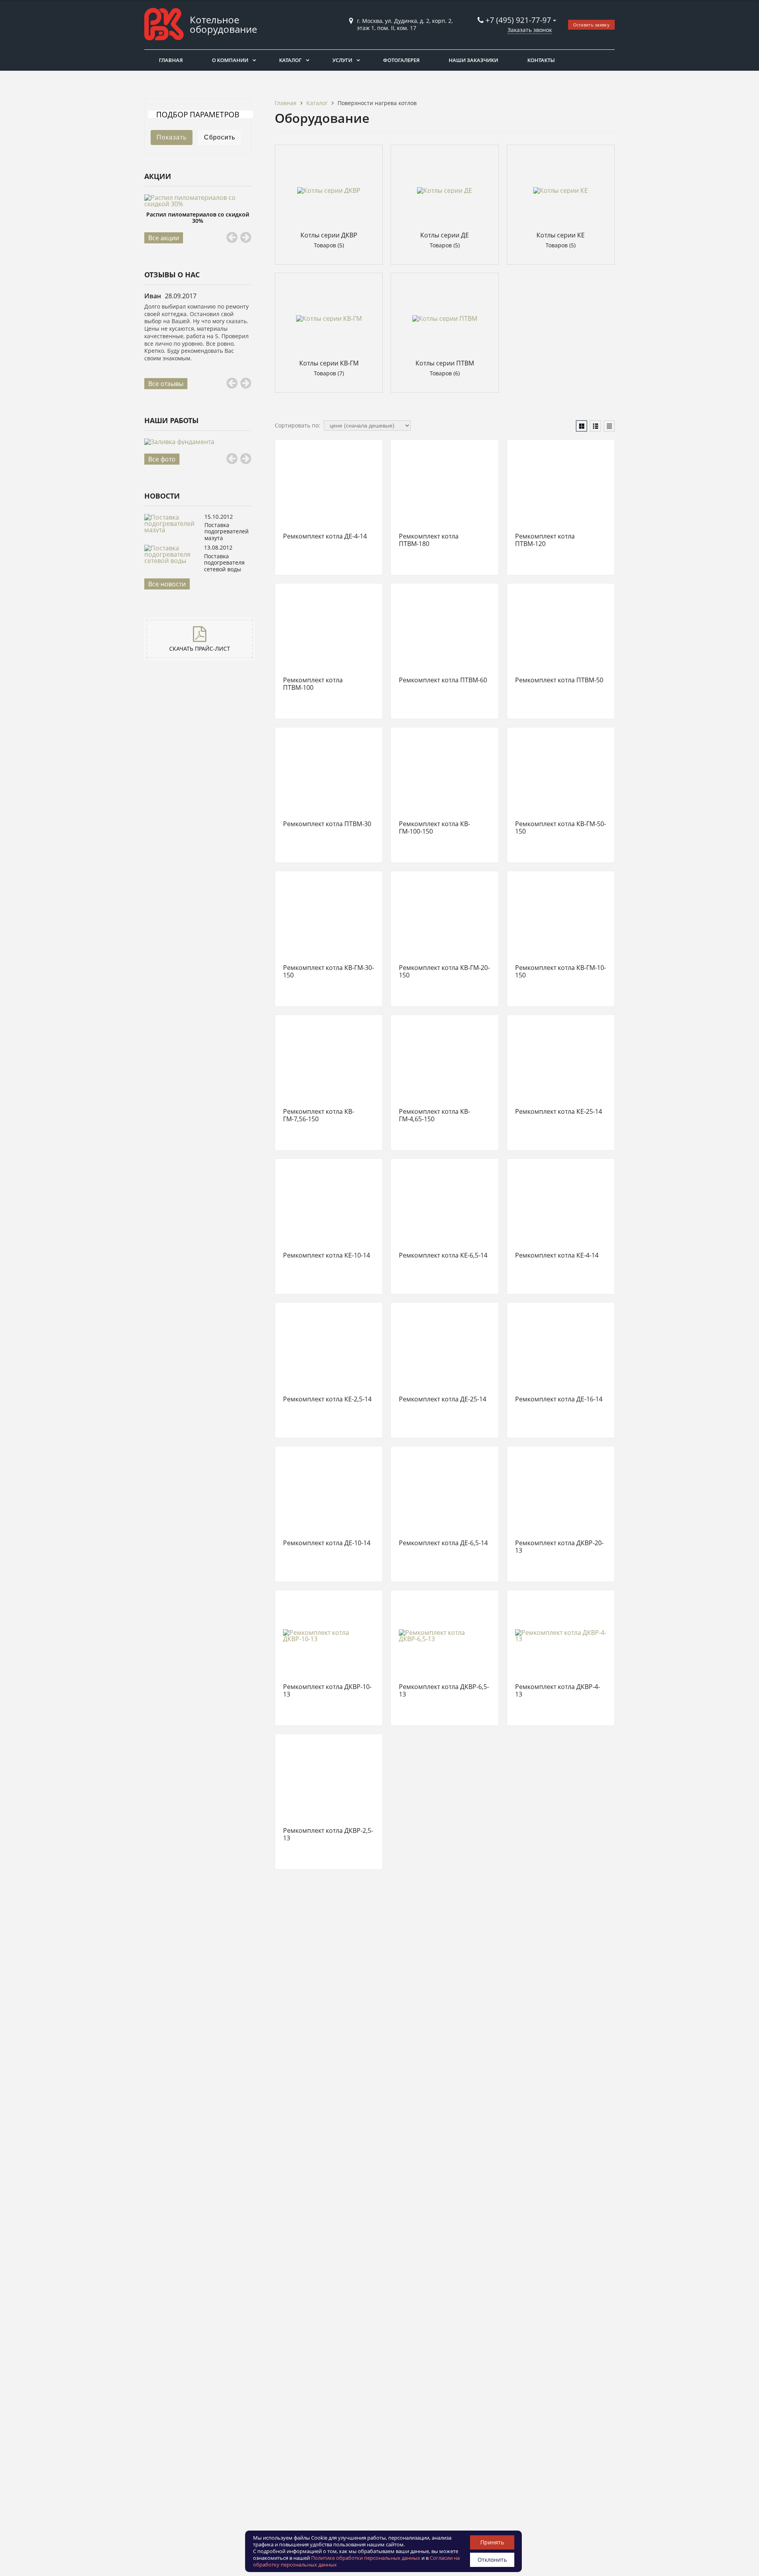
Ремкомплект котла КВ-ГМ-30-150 (329, 972)
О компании (230, 60)
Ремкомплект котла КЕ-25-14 (559, 1112)
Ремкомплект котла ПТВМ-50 (559, 680)
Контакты (541, 60)
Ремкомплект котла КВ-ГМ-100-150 (434, 828)
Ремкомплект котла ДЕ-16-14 (559, 1399)
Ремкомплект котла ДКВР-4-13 (558, 1691)
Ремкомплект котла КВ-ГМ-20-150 (444, 972)
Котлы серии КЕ (561, 235)
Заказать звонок (530, 30)
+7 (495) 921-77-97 (519, 20)
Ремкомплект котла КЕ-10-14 (327, 1256)
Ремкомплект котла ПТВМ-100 (313, 684)
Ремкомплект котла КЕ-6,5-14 (443, 1256)
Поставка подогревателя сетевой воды (224, 563)
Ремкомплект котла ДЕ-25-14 (443, 1399)
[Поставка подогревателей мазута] (172, 530)
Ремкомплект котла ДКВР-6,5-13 (444, 1691)
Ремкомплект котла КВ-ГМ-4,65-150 (434, 1116)
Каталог (290, 60)
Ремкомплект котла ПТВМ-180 (429, 540)
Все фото (162, 459)
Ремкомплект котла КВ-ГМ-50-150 (561, 828)
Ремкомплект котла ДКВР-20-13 (559, 1547)
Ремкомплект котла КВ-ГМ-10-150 (561, 972)
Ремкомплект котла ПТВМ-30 (327, 824)
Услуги (342, 60)
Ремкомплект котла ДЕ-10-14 (327, 1543)
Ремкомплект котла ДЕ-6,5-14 (443, 1543)
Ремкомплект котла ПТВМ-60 (443, 680)
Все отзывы (166, 384)
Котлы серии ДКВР (329, 235)
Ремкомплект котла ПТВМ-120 (545, 540)
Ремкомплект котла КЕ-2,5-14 (327, 1399)
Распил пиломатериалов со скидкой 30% (198, 217)
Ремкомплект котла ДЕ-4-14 (325, 537)
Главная (171, 60)
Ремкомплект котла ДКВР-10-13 (327, 1691)
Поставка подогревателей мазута (227, 531)
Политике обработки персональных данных (366, 2558)
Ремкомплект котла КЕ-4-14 (557, 1256)
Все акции (164, 238)
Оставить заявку (592, 25)
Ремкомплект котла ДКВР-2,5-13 (328, 1835)
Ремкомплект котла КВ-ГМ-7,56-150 (319, 1116)
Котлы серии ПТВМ (445, 363)
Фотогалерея (401, 60)
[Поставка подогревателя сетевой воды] (172, 561)
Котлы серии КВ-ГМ (329, 363)
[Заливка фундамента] (198, 442)
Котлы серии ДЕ (445, 235)
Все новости (167, 584)
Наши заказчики (473, 60)
